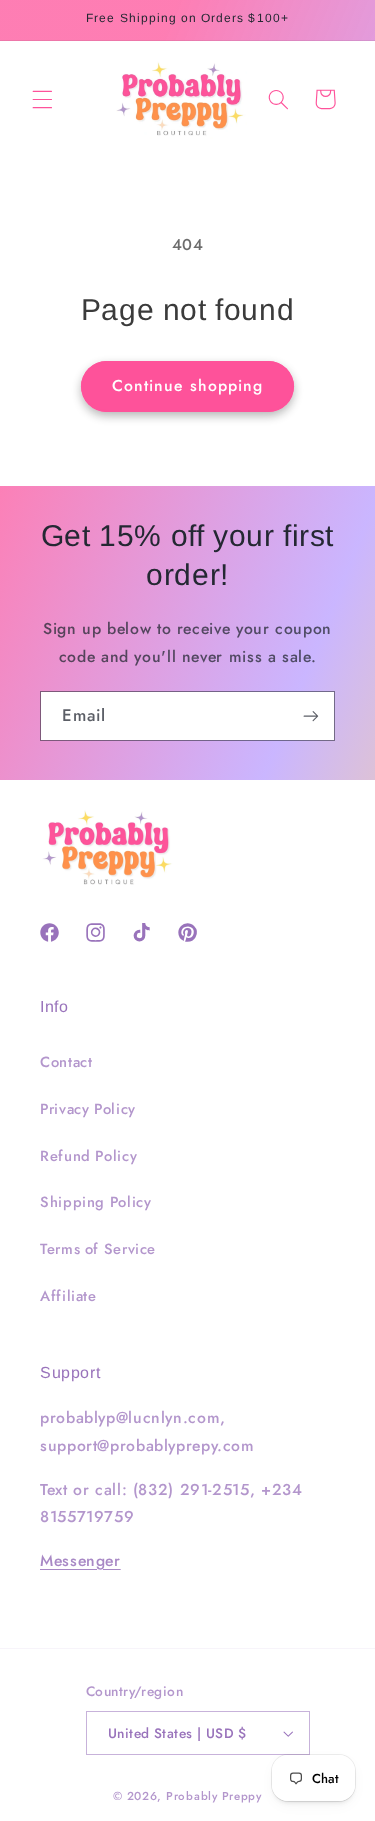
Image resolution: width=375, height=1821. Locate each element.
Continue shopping (187, 385)
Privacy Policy (88, 1109)
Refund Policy (88, 1156)
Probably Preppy (214, 1796)
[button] (42, 99)
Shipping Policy (95, 1202)
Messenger (80, 1560)
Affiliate (68, 1296)
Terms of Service (98, 1249)
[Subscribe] (311, 715)
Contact (66, 1062)
